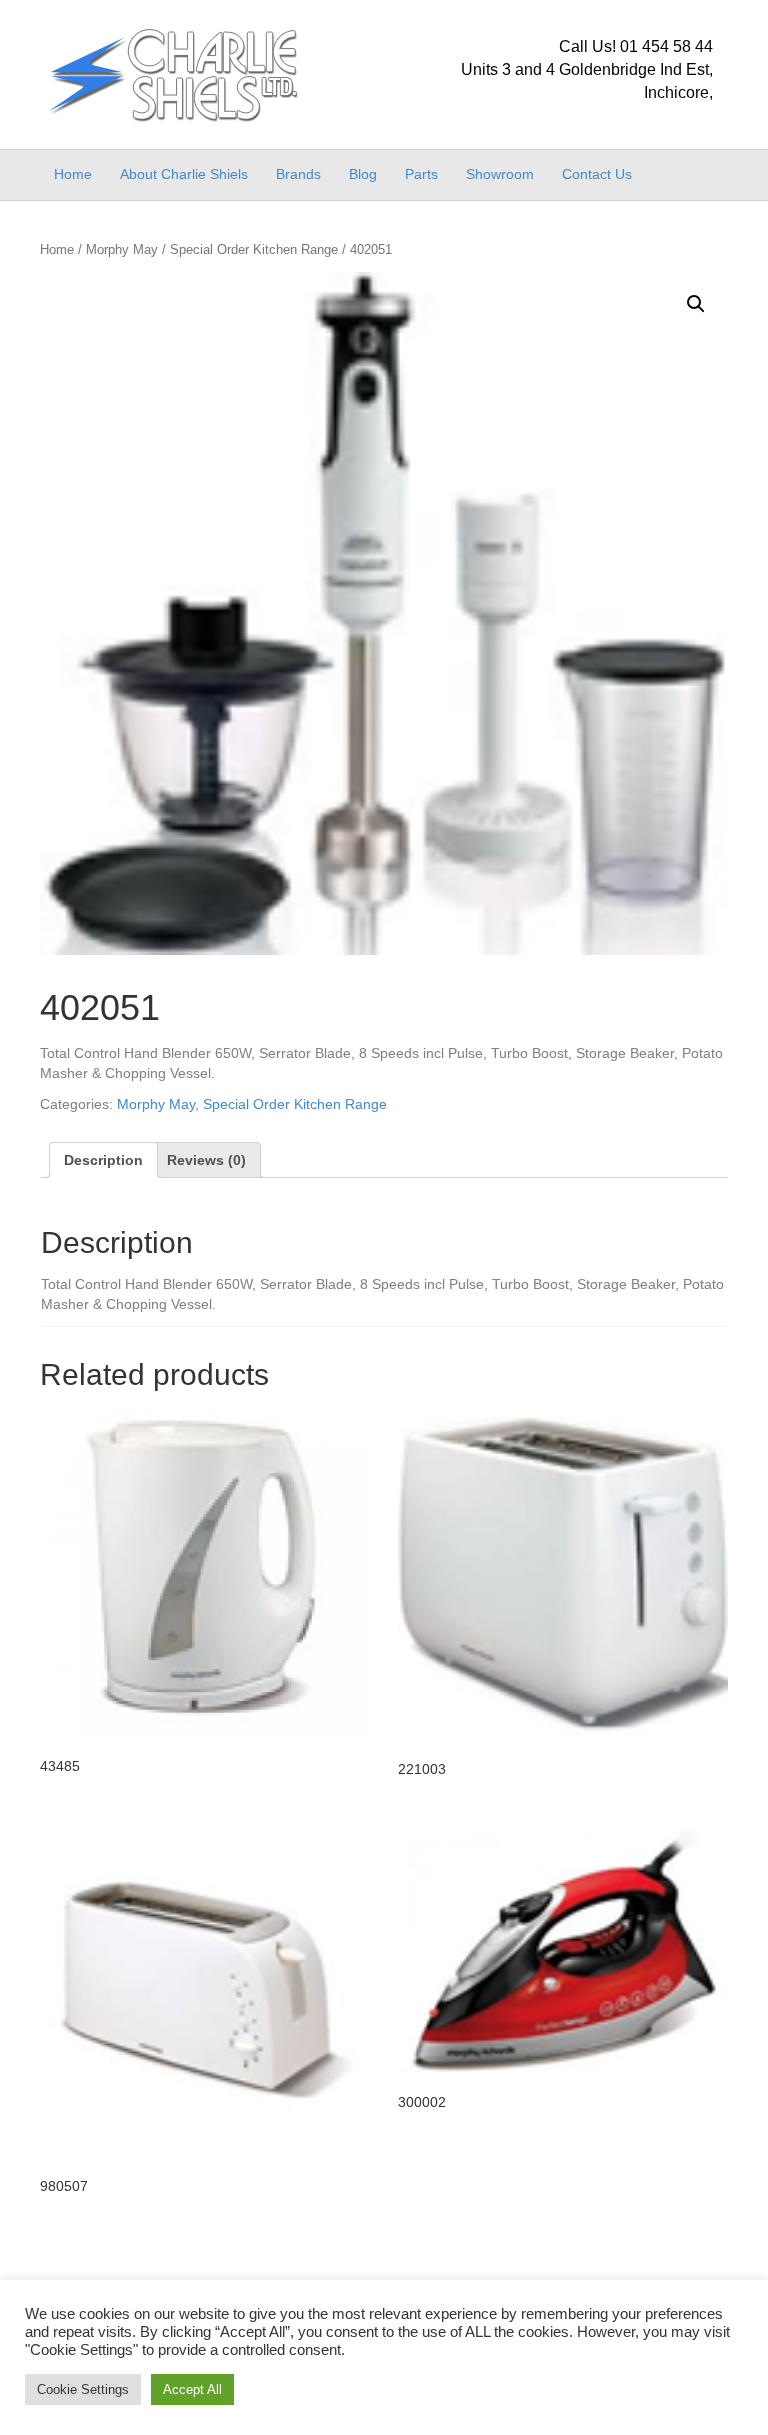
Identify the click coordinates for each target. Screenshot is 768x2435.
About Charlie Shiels (184, 174)
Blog (363, 174)
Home (73, 174)
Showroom (500, 174)
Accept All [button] (192, 2389)
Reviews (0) (206, 1160)
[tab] (103, 1160)
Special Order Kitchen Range (254, 249)
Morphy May (122, 249)
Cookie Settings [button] (83, 2389)
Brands (298, 174)
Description (103, 1160)
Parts (421, 174)
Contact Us (597, 174)
